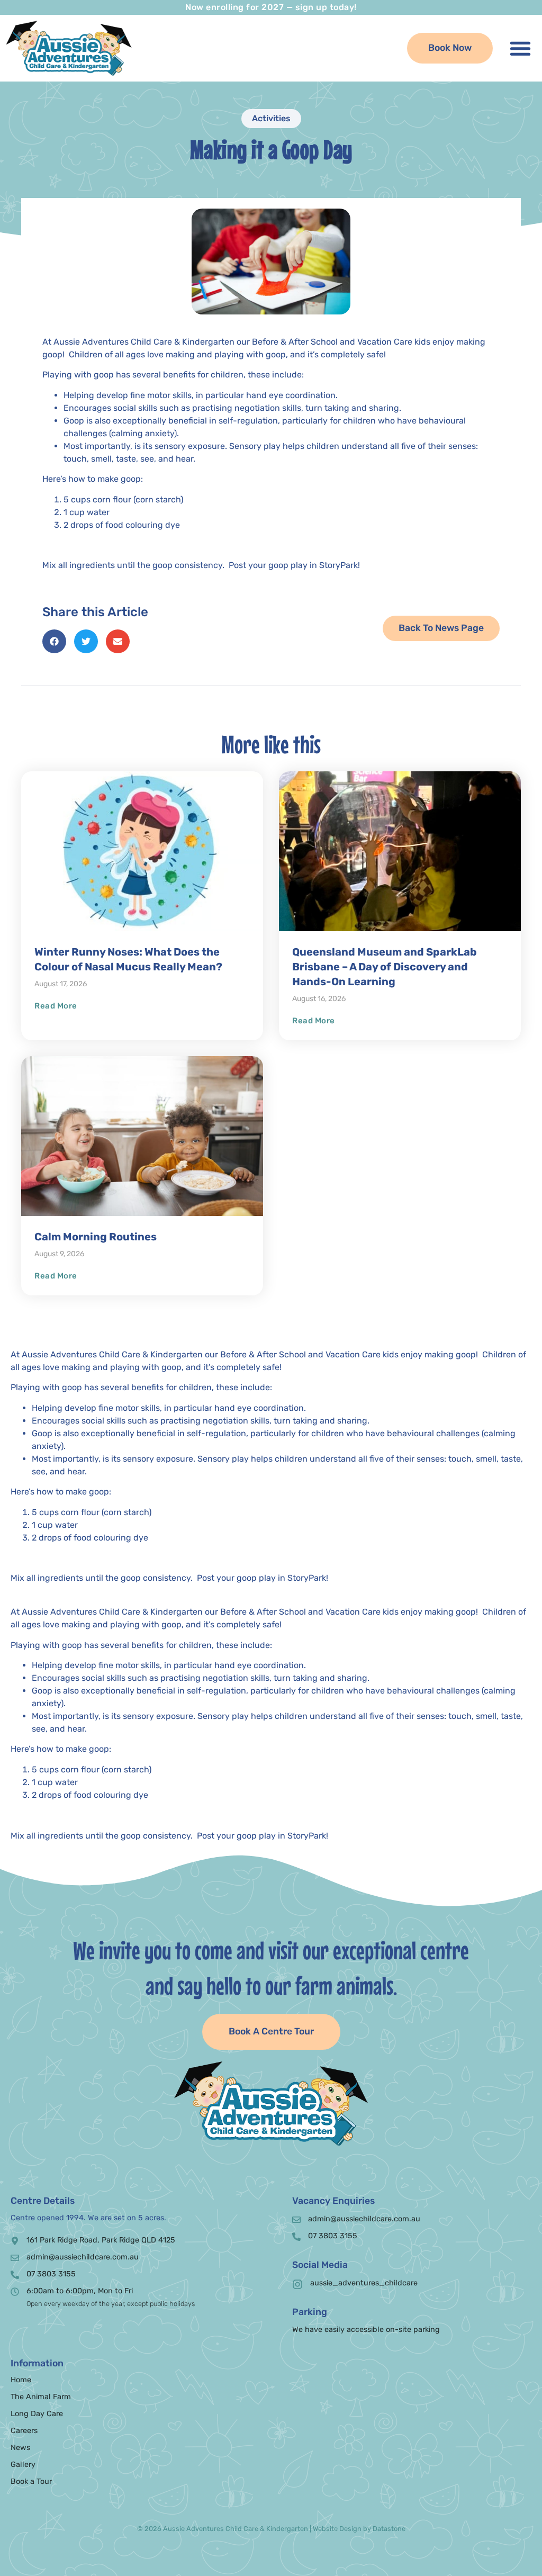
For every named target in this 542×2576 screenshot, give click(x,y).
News (20, 2448)
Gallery (23, 2465)
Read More (56, 1006)
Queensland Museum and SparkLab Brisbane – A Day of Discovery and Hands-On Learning (385, 967)
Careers (24, 2431)
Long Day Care (37, 2414)
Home (21, 2380)
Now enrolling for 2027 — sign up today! (271, 7)
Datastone (389, 2529)
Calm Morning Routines (96, 1237)
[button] (520, 48)
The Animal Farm (41, 2397)
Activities (271, 118)
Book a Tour (31, 2482)
